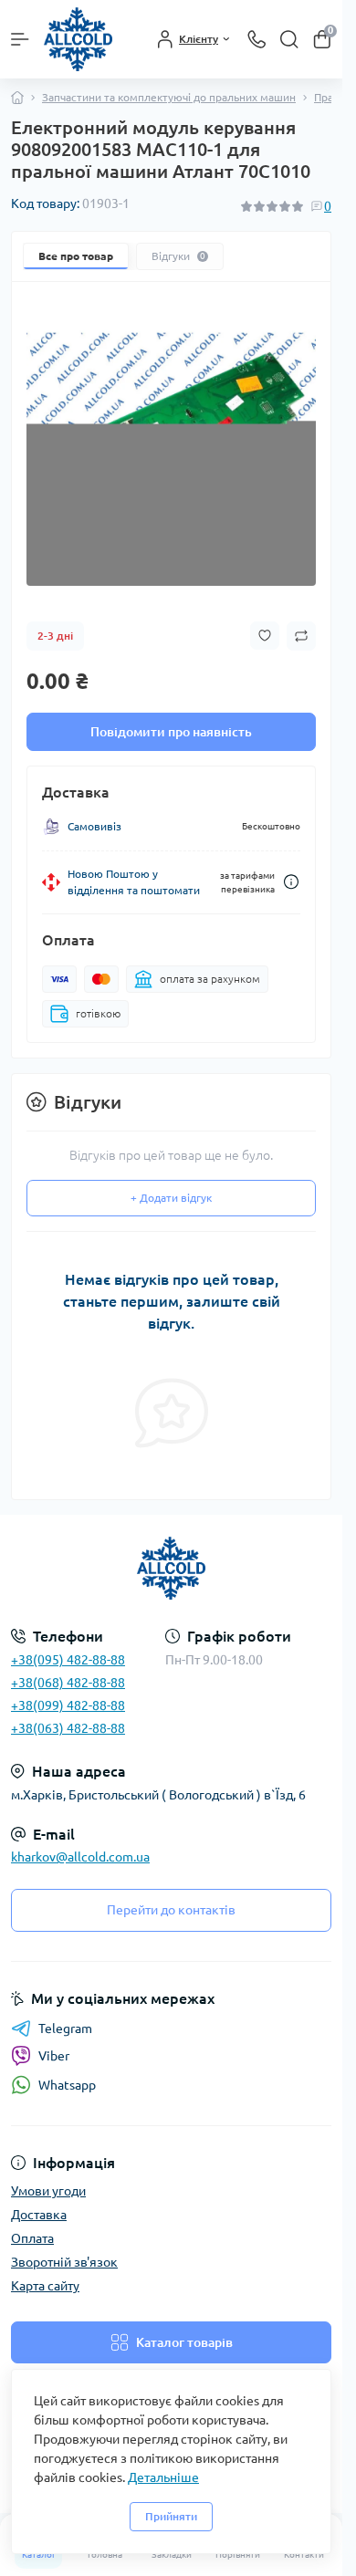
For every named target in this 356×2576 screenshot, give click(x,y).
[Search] (289, 39)
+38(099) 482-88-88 (68, 1705)
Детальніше (163, 2477)
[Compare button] (301, 636)
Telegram (65, 2028)
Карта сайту (45, 2286)
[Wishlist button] (265, 636)
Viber (54, 2056)
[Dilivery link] (291, 882)
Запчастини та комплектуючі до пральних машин (169, 97)
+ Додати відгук (171, 1198)
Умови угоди (48, 2191)
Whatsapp (67, 2085)
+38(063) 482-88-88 (68, 1728)
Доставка (39, 2215)
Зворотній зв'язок (64, 2262)
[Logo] (78, 39)
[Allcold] (171, 1569)
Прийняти (171, 2516)
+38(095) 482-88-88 (68, 1660)
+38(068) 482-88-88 (68, 1683)
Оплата (32, 2238)
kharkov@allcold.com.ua (80, 1857)
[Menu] (20, 39)
